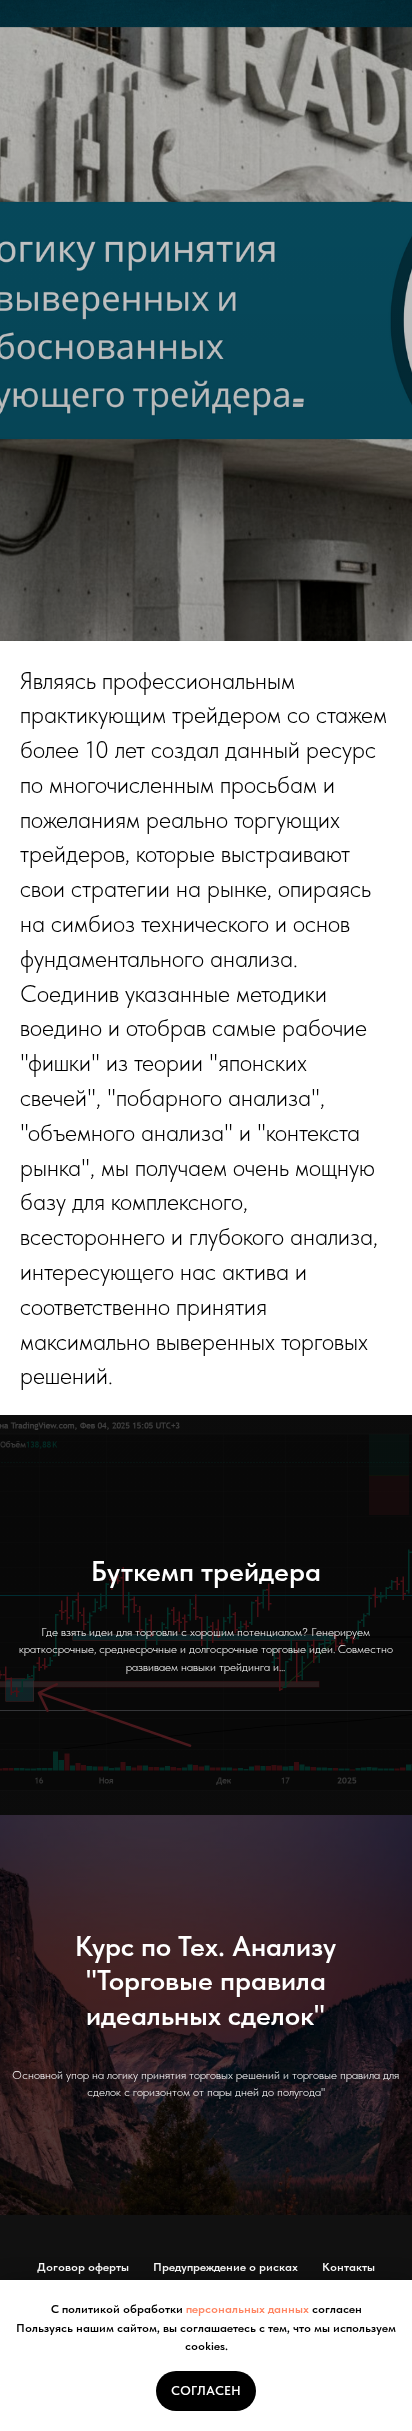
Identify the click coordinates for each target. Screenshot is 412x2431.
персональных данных (247, 2309)
